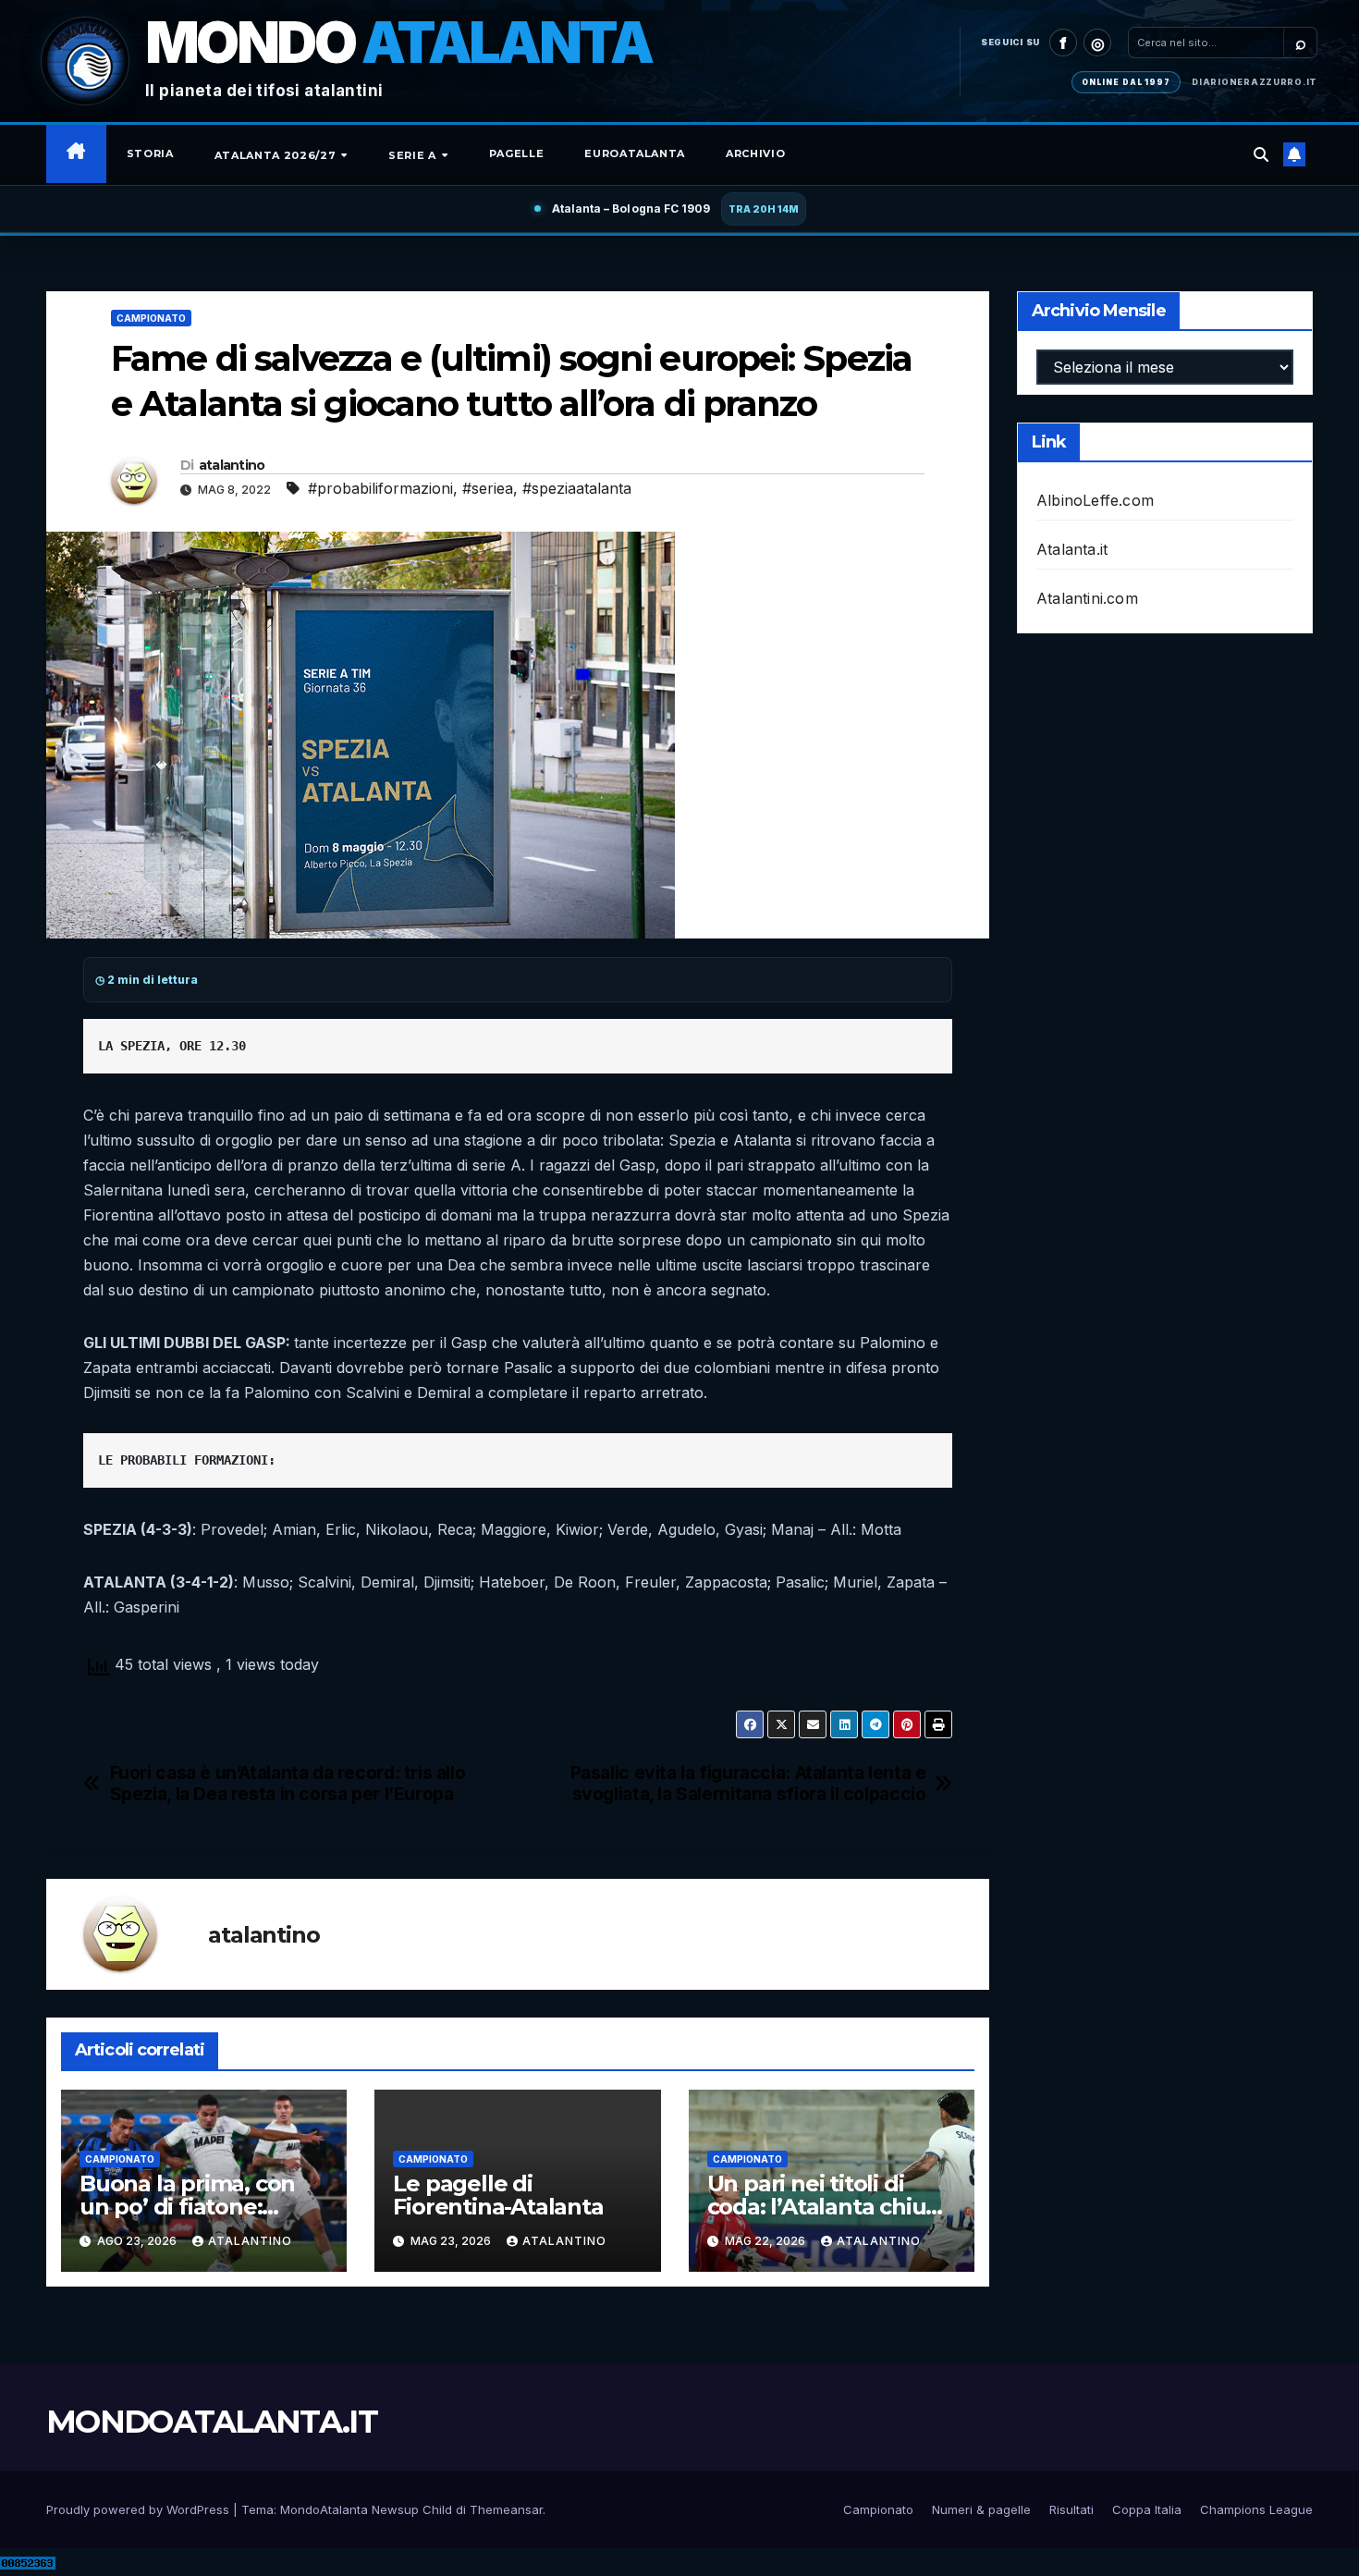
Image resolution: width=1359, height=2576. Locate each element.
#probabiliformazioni (380, 488)
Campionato (151, 318)
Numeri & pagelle (981, 2509)
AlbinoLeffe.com (1095, 500)
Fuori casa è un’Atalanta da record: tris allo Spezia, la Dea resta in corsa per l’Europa (288, 1784)
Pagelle (517, 153)
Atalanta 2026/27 (277, 155)
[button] (1261, 154)
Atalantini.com (1087, 598)
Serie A (414, 155)
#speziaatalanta (577, 488)
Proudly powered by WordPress (140, 2509)
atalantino (232, 465)
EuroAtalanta (635, 153)
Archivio (755, 153)
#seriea (488, 488)
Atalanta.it (1072, 549)
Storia (150, 153)
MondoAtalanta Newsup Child (366, 2509)
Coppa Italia (1147, 2509)
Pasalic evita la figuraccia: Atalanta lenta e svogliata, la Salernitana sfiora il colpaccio (748, 1784)
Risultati (1071, 2509)
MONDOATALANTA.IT (212, 2422)
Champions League (1256, 2509)
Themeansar (506, 2509)
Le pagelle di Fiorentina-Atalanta (498, 2195)
